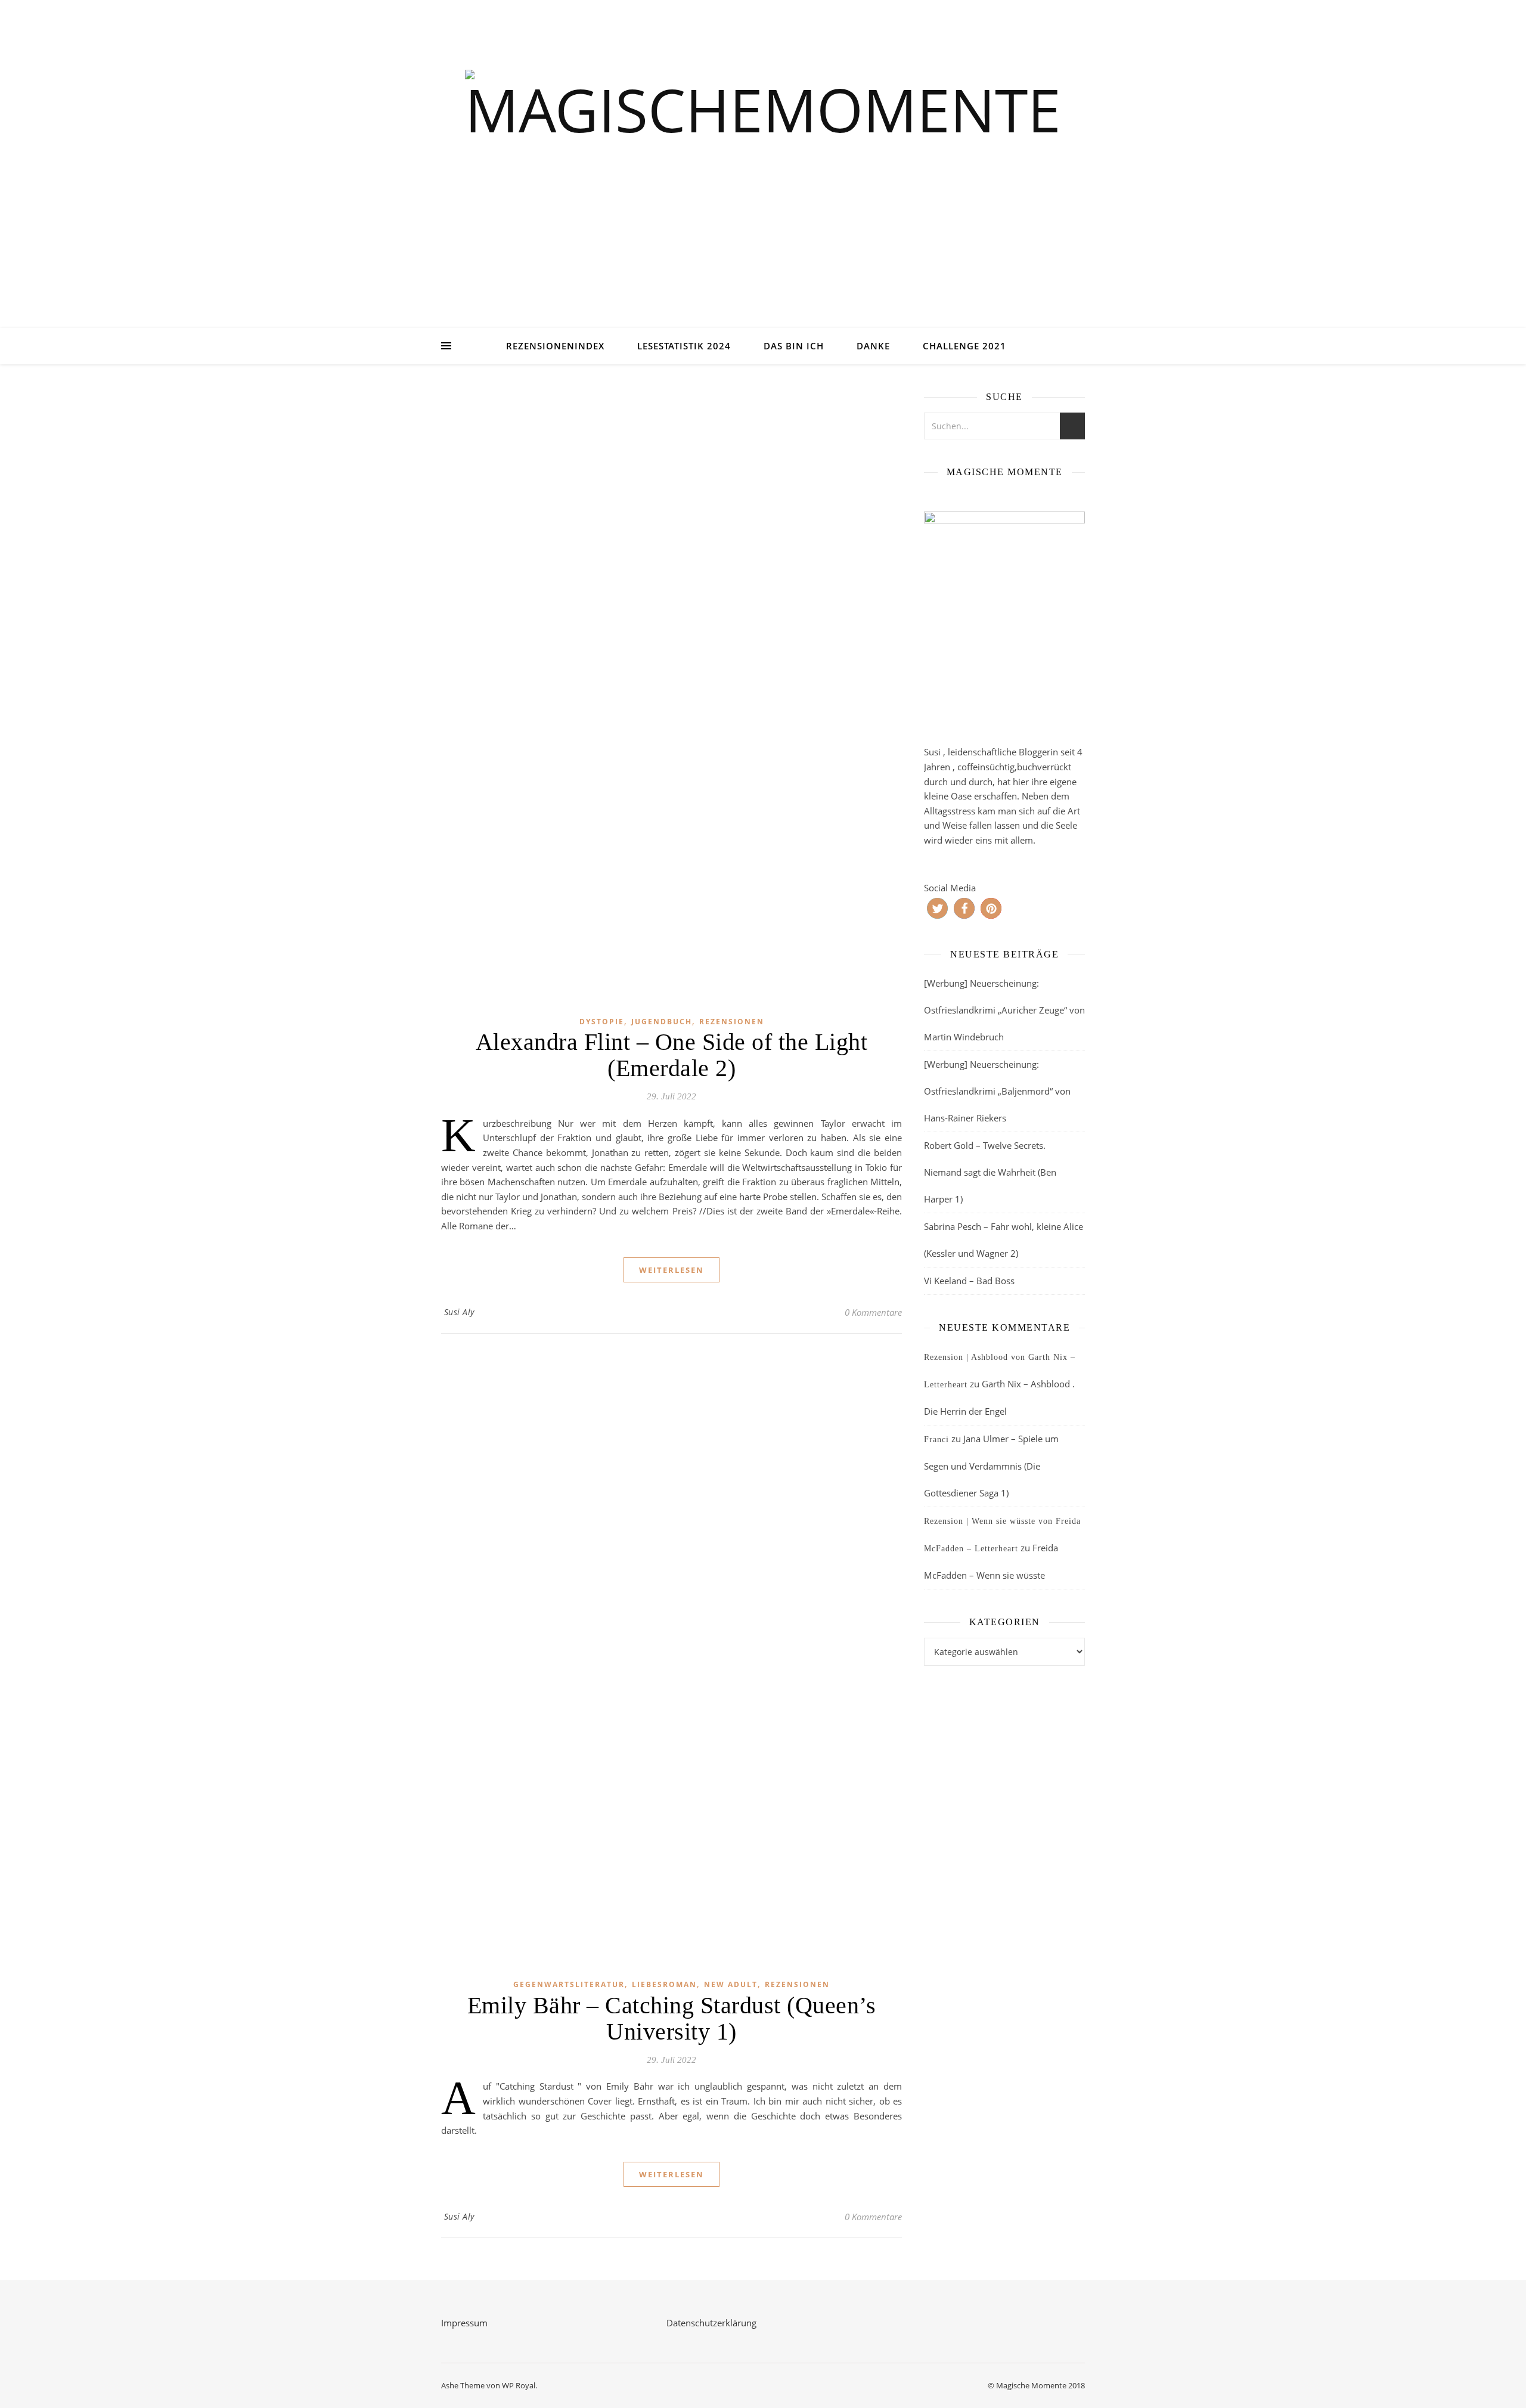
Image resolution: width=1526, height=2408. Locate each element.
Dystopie (602, 1022)
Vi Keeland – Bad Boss (969, 1281)
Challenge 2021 (964, 346)
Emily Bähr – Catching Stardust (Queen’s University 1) (672, 2018)
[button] (937, 908)
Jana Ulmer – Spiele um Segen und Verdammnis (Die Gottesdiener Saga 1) (991, 1466)
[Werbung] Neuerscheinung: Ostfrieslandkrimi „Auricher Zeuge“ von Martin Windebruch (1004, 1010)
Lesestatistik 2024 (684, 346)
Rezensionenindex (555, 346)
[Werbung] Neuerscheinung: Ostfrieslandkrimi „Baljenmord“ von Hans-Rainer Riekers (997, 1091)
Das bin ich (794, 346)
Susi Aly (459, 1312)
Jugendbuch (662, 1022)
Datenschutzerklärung (711, 2323)
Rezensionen (732, 1022)
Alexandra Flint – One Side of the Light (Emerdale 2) (672, 1055)
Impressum (464, 2323)
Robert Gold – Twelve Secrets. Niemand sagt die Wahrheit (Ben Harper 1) (990, 1172)
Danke (873, 346)
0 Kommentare (873, 1312)
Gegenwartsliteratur (569, 1984)
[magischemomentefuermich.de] (763, 179)
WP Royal (519, 2385)
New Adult (731, 1984)
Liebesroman (664, 1984)
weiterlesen (671, 1270)
